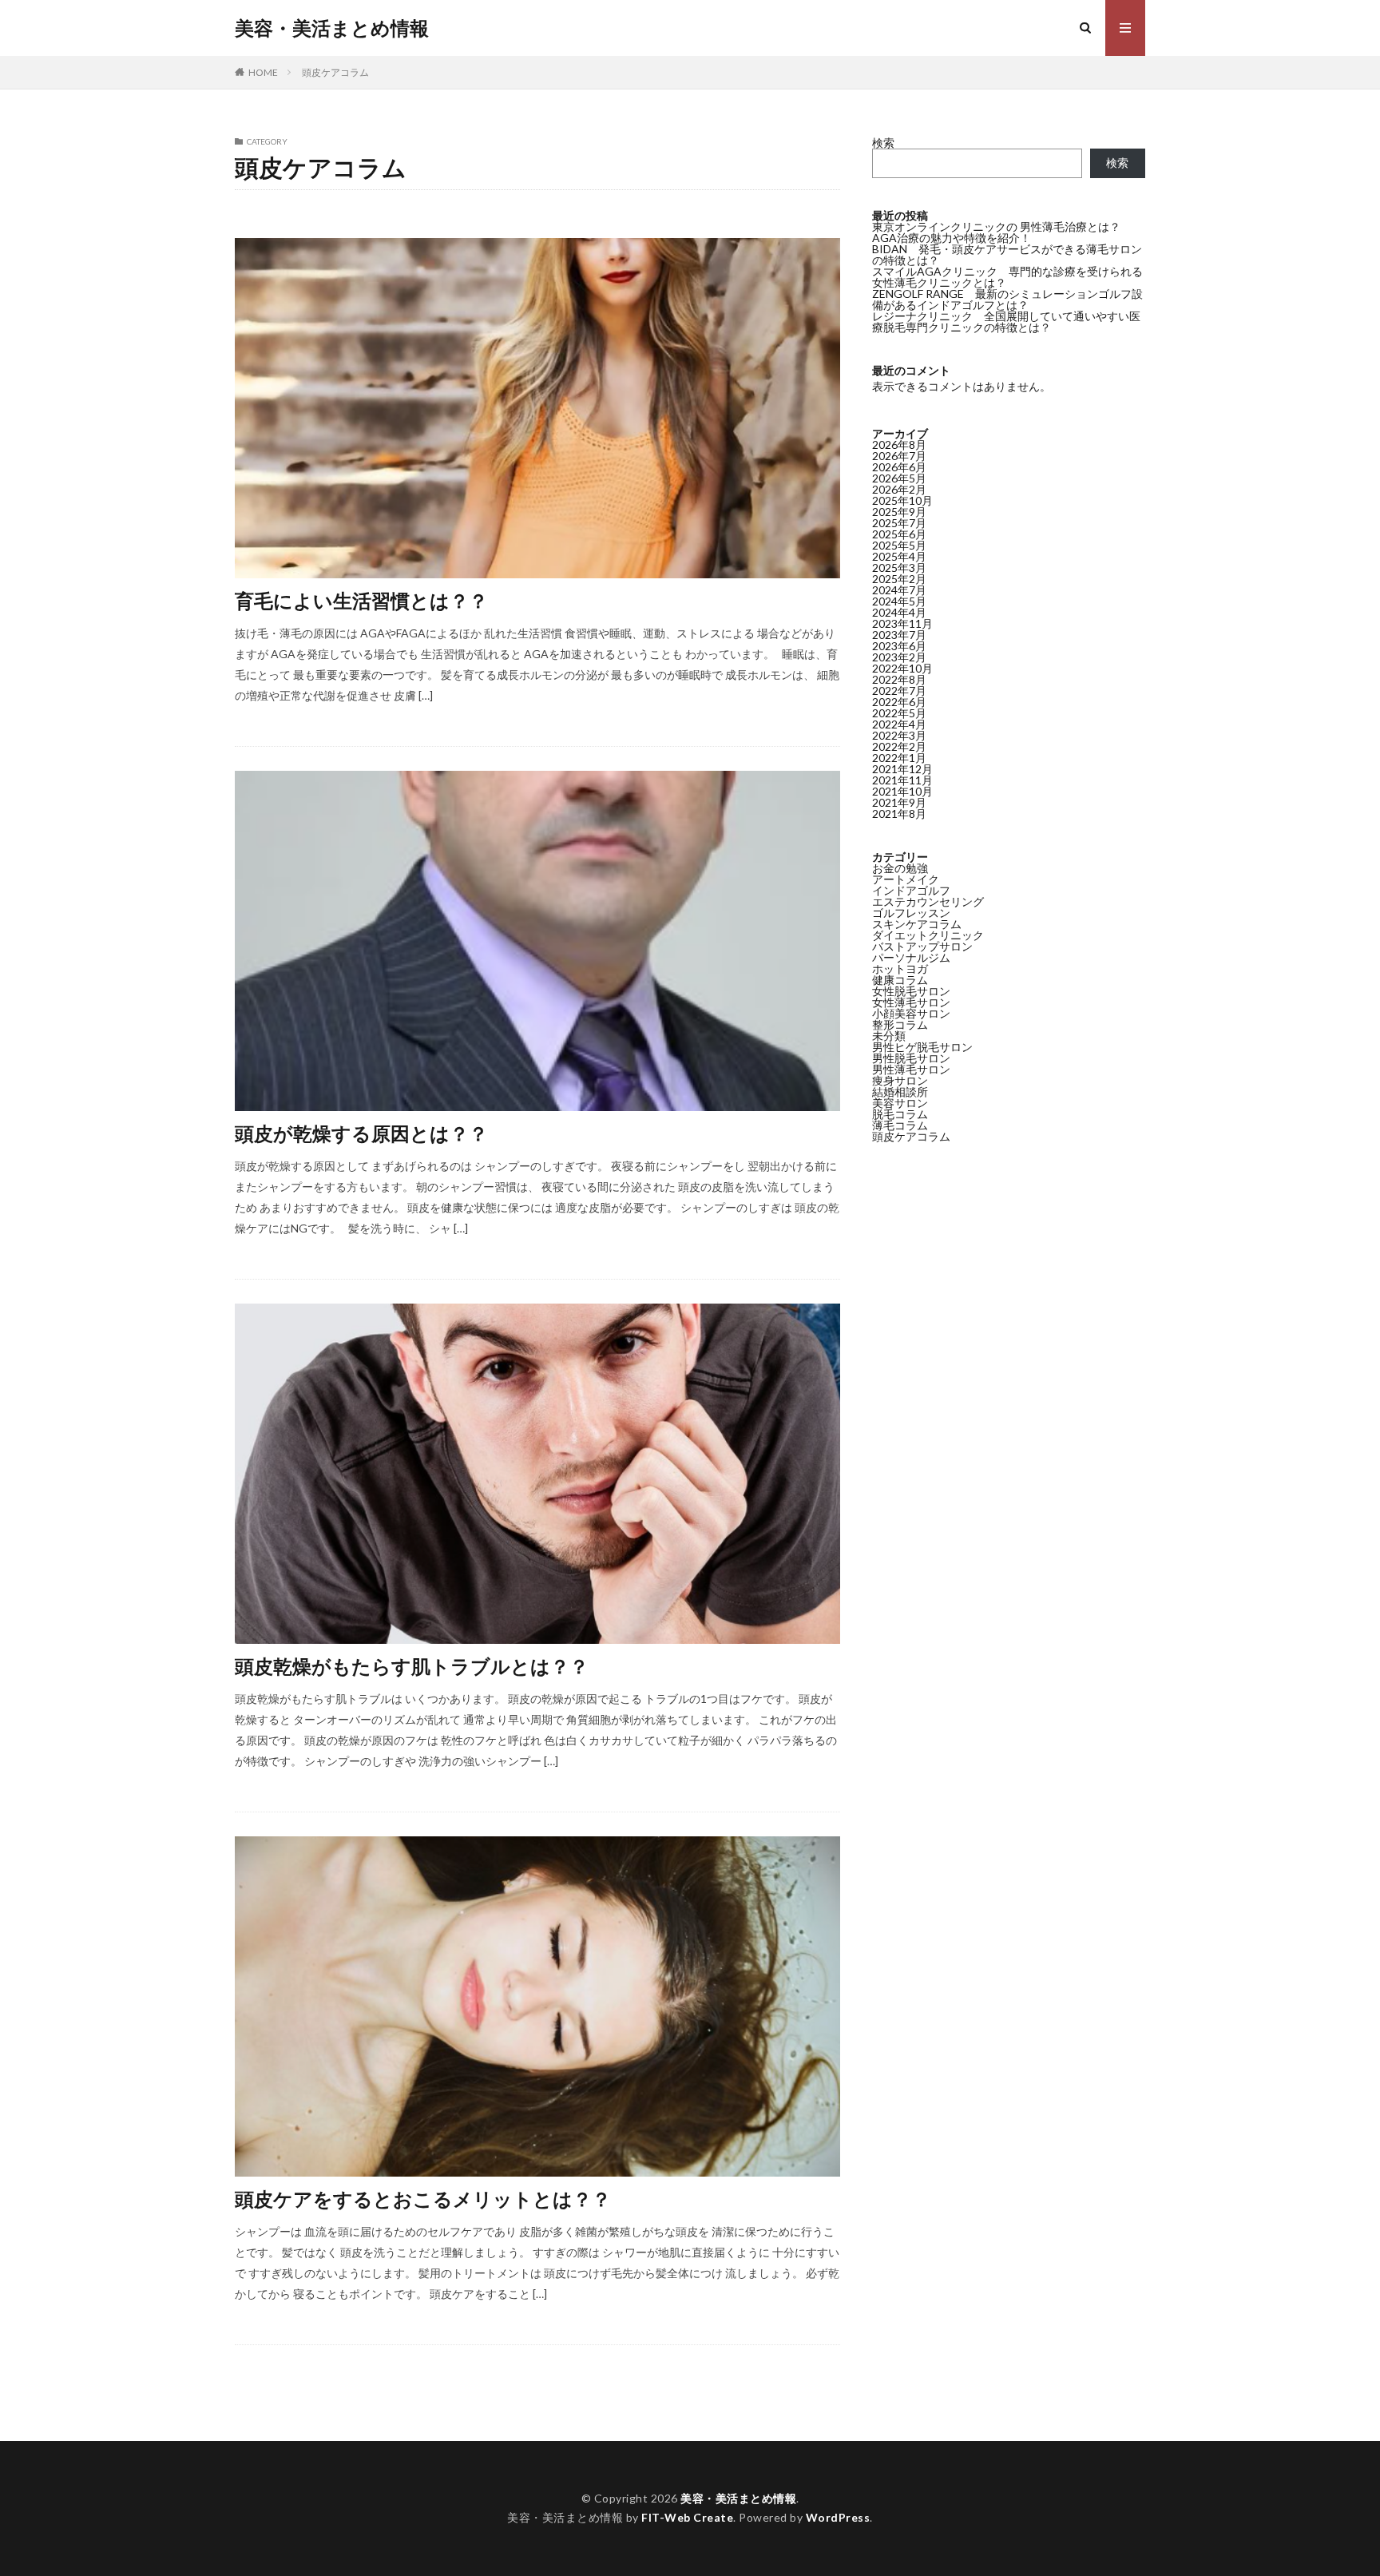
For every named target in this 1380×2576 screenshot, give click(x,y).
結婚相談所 (900, 1092)
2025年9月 (899, 512)
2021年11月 (902, 780)
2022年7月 (899, 691)
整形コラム (900, 1024)
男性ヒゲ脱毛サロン (922, 1047)
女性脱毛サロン (911, 991)
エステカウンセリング (928, 901)
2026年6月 (899, 467)
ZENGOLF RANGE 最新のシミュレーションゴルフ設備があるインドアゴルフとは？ (1007, 299)
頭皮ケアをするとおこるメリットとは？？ (423, 2199)
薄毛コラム (900, 1125)
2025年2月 (899, 579)
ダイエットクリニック (928, 935)
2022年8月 (899, 679)
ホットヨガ (900, 968)
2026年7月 (899, 456)
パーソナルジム (911, 957)
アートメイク (906, 879)
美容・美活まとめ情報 (332, 28)
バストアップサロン (922, 946)
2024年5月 (899, 601)
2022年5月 (899, 713)
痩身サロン (900, 1080)
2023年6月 (899, 646)
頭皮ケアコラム (335, 72)
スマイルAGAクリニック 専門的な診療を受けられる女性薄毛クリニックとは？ (1007, 277)
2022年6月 (899, 702)
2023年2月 (899, 657)
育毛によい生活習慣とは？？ (361, 600)
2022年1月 (899, 758)
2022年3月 (899, 735)
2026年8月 (899, 445)
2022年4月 (899, 724)
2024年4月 (899, 612)
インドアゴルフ (911, 890)
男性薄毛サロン (911, 1069)
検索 (883, 143)
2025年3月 (899, 568)
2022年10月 (902, 668)
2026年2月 (899, 489)
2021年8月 (899, 814)
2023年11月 (902, 623)
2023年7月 (899, 635)
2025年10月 (902, 500)
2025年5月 (899, 545)
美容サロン (900, 1103)
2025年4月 (899, 556)
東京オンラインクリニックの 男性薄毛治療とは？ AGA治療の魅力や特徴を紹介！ (996, 232)
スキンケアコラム (917, 924)
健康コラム (900, 980)
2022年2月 (899, 746)
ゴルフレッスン (911, 913)
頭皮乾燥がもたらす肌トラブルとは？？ (412, 1666)
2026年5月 (899, 478)
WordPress (838, 2517)
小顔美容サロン (911, 1013)
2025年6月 (899, 534)
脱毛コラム (900, 1114)
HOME (263, 72)
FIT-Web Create (687, 2517)
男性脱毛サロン (911, 1058)
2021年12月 (902, 769)
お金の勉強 (900, 868)
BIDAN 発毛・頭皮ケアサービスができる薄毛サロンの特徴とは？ (1007, 254)
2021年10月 (902, 791)
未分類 (889, 1036)
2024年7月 (899, 590)
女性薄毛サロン (911, 1002)
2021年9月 (899, 802)
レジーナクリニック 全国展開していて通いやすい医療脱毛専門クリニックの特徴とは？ (1006, 322)
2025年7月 (899, 523)
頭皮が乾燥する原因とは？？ (361, 1133)
